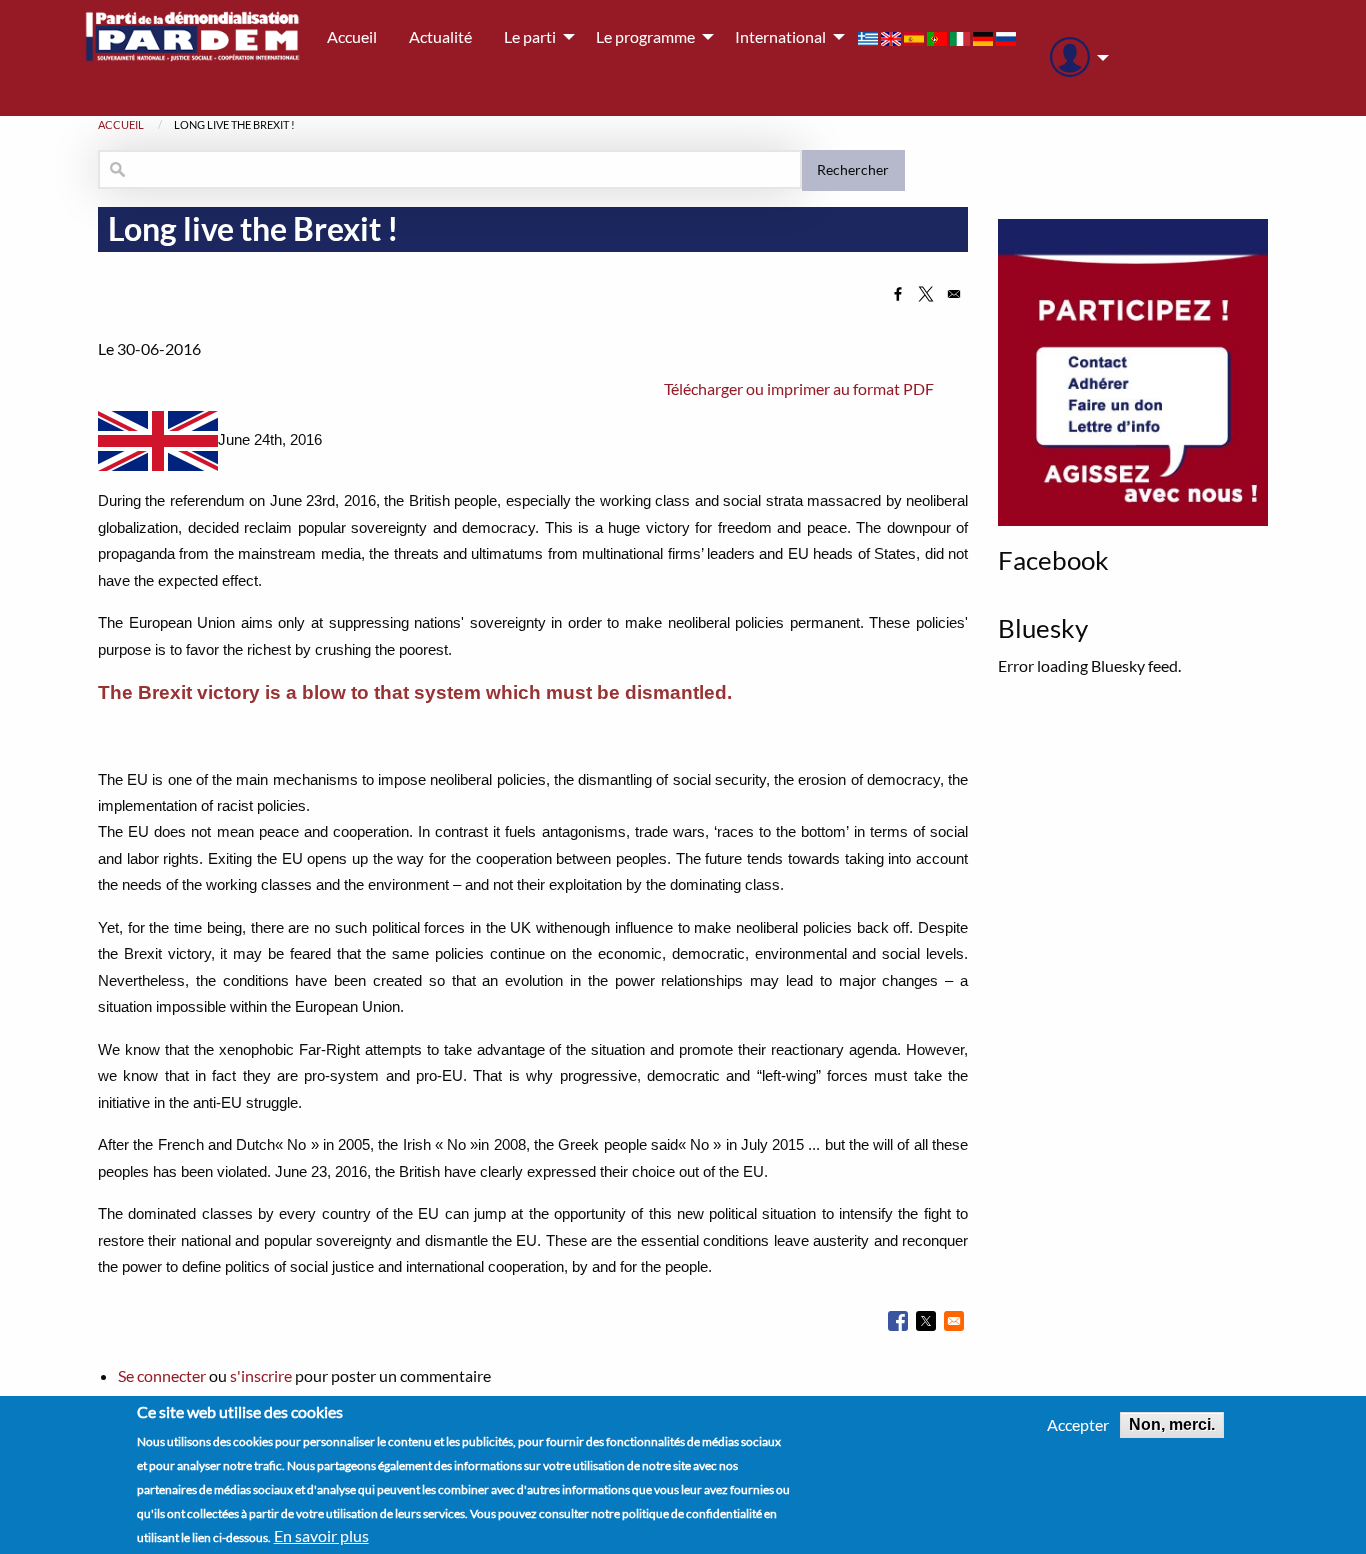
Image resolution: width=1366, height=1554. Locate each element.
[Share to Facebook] (898, 294)
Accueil (121, 124)
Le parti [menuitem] (530, 36)
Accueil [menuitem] (352, 36)
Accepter (1078, 1425)
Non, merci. (1172, 1424)
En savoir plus (321, 1536)
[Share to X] (926, 294)
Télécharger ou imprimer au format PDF (799, 388)
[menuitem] (1074, 58)
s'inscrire (261, 1375)
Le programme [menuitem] (645, 36)
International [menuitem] (780, 36)
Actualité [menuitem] (440, 36)
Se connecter (162, 1375)
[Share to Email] (954, 294)
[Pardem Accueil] (193, 58)
